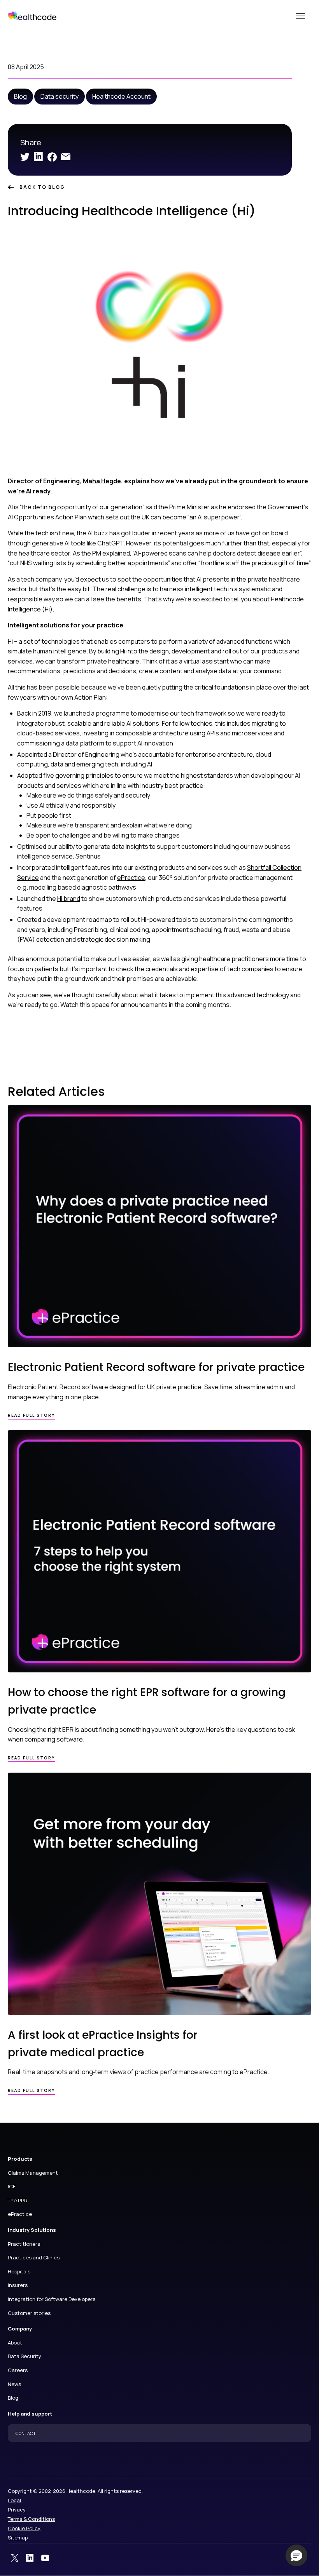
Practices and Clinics (34, 2257)
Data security (60, 96)
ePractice (131, 878)
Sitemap (18, 2538)
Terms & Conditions (31, 2519)
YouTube (45, 2558)
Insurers (18, 2285)
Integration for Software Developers (52, 2299)
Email (66, 157)
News (14, 2384)
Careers (18, 2370)
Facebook (52, 157)
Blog (20, 96)
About (15, 2343)
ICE (12, 2186)
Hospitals (19, 2271)
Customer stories (29, 2313)
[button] (296, 2555)
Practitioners (24, 2244)
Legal (14, 2500)
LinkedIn (39, 157)
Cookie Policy (24, 2528)
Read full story (31, 1415)
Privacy (17, 2510)
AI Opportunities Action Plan (47, 517)
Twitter (25, 157)
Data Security (25, 2356)
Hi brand (69, 899)
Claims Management (33, 2173)
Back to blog (42, 187)
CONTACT (26, 2433)
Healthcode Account (121, 96)
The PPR (18, 2200)
